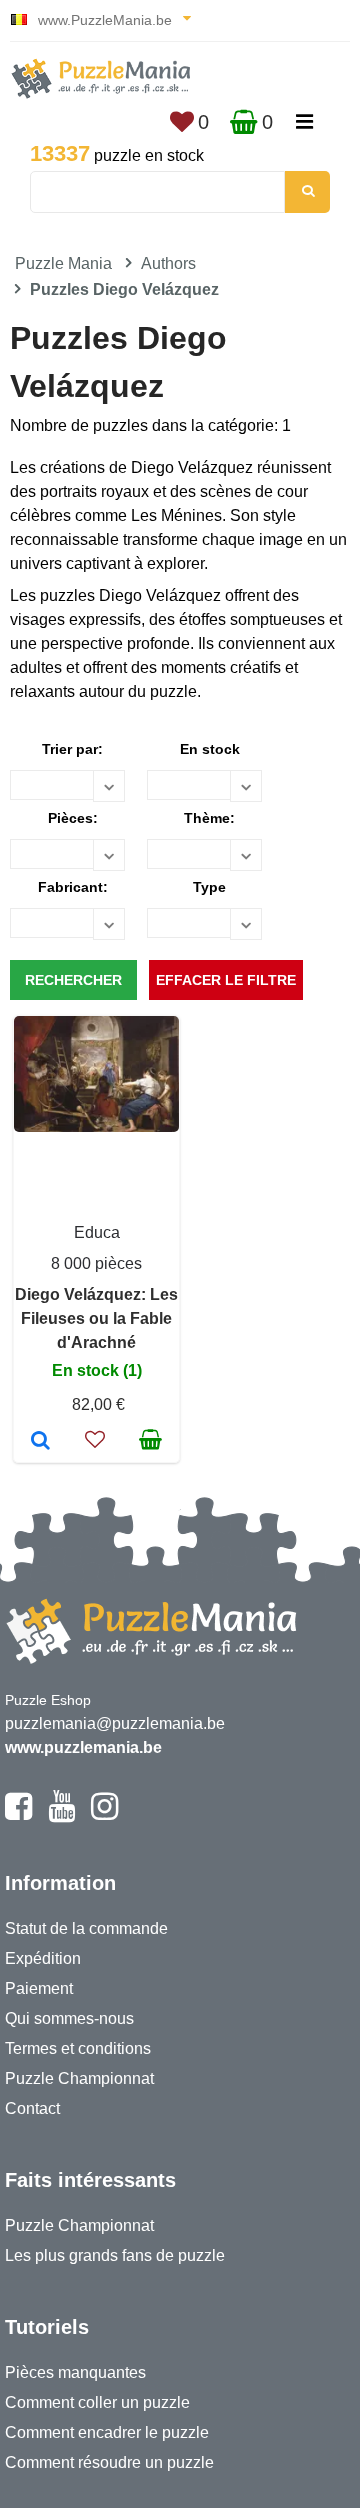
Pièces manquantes (75, 2372)
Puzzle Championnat (79, 2078)
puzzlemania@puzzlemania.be (115, 1723)
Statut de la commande (86, 1928)
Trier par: (72, 749)
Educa (97, 1232)
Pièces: (73, 818)
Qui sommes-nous (69, 2018)
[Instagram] (104, 1815)
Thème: (209, 818)
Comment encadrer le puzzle (107, 2432)
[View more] (96, 1126)
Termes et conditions (78, 2048)
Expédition (43, 1958)
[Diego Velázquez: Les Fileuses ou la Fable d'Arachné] (40, 1442)
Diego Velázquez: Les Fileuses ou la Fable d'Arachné (96, 1318)
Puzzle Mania (63, 263)
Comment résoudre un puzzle (109, 2462)
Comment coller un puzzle (97, 2402)
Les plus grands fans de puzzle (115, 2255)
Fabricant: (73, 887)
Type (209, 887)
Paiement (39, 1988)
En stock (210, 749)
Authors (168, 263)
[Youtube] (61, 1815)
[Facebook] (18, 1815)
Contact (32, 2108)
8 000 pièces (96, 1263)
